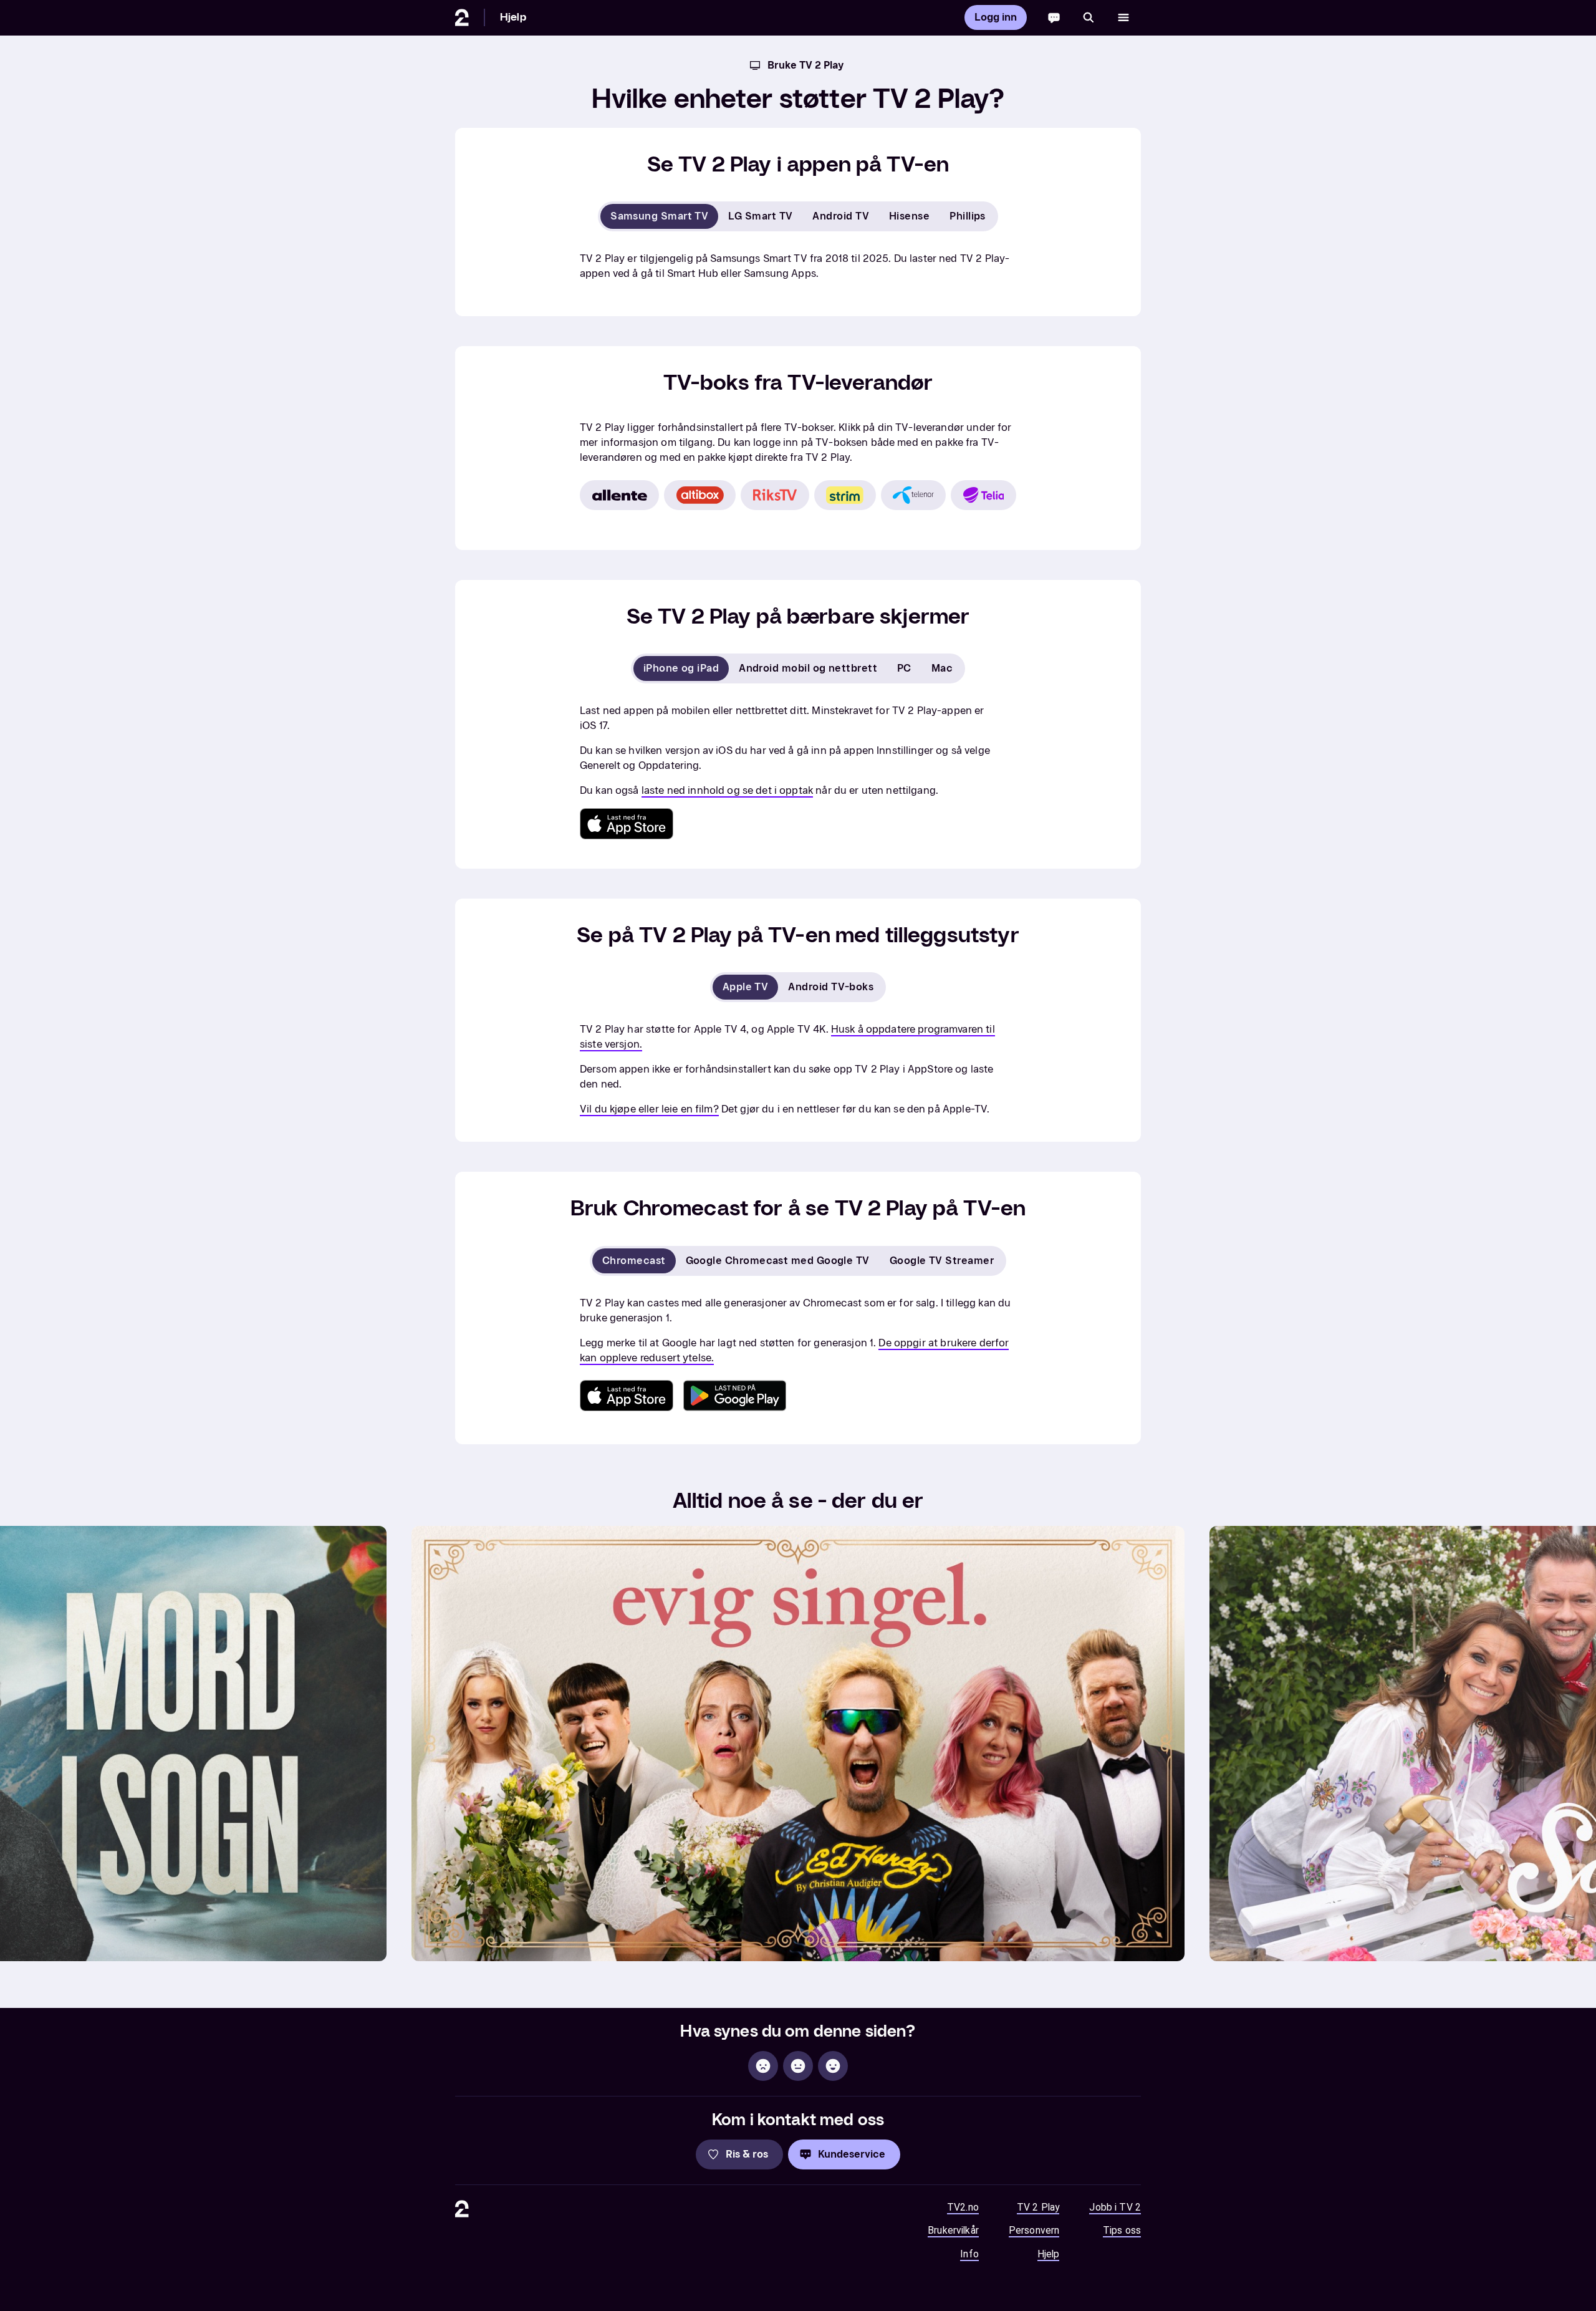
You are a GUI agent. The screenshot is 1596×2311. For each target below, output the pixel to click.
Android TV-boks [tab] (831, 987)
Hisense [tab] (909, 216)
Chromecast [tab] (634, 1261)
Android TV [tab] (841, 216)
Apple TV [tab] (746, 987)
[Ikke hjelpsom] (763, 2066)
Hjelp (513, 17)
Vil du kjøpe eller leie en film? (649, 1109)
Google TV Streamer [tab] (942, 1261)
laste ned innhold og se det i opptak (727, 790)
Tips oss (1122, 2230)
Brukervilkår (953, 2230)
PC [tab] (904, 668)
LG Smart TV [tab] (760, 216)
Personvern (1034, 2230)
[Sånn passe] (798, 2066)
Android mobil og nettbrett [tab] (808, 668)
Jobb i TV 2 (1115, 2207)
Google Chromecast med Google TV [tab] (778, 1261)
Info (969, 2254)
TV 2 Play (1038, 2207)
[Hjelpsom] (833, 2066)
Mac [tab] (942, 668)
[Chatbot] (1054, 17)
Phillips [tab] (968, 216)
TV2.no (963, 2207)
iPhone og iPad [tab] (681, 668)
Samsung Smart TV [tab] (659, 216)
